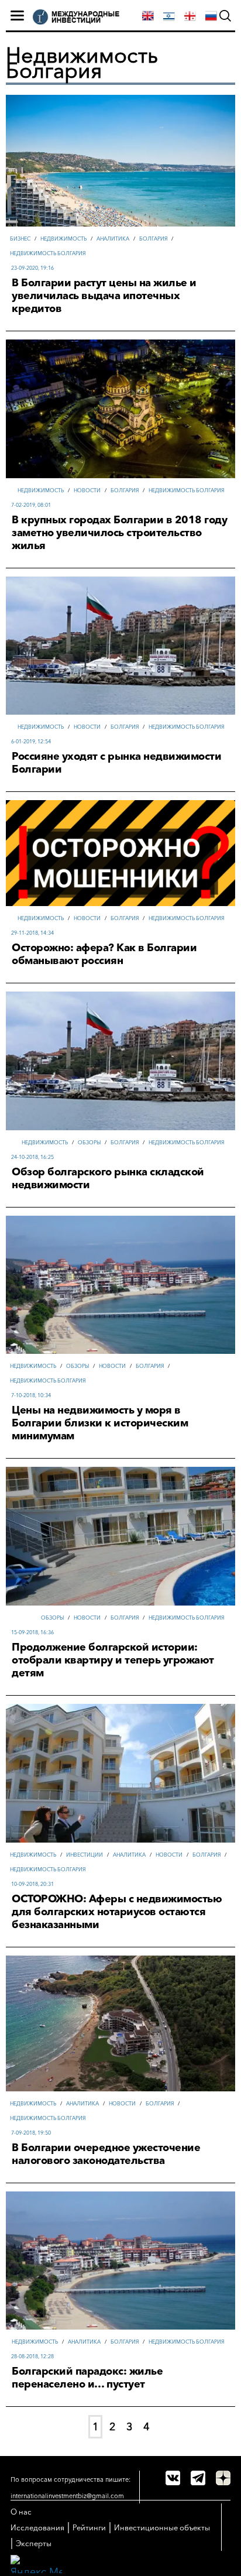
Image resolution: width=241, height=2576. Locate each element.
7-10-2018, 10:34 (31, 1395)
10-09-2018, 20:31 (32, 1884)
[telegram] (198, 2478)
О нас (21, 2512)
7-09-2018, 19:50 (31, 2133)
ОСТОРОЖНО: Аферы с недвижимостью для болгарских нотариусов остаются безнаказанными (117, 1912)
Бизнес (20, 239)
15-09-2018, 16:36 (32, 1632)
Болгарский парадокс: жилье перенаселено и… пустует (87, 2378)
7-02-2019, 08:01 (31, 505)
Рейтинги (89, 2527)
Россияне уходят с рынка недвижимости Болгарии (116, 763)
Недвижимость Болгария (48, 253)
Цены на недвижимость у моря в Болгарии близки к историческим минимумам (100, 1423)
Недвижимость (63, 239)
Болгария (153, 239)
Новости (87, 490)
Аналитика (113, 239)
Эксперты (34, 2543)
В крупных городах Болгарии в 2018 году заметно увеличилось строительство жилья (119, 533)
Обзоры (89, 1142)
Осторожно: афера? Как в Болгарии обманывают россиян (104, 954)
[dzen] (223, 2478)
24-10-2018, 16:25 (32, 1157)
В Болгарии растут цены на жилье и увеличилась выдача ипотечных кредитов (104, 296)
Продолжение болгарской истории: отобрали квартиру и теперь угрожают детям (113, 1660)
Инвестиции (85, 1855)
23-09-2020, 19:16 (32, 268)
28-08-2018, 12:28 (32, 2356)
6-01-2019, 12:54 (31, 741)
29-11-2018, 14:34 (32, 933)
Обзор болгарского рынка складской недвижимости (108, 1178)
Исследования (37, 2527)
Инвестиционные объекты (162, 2527)
